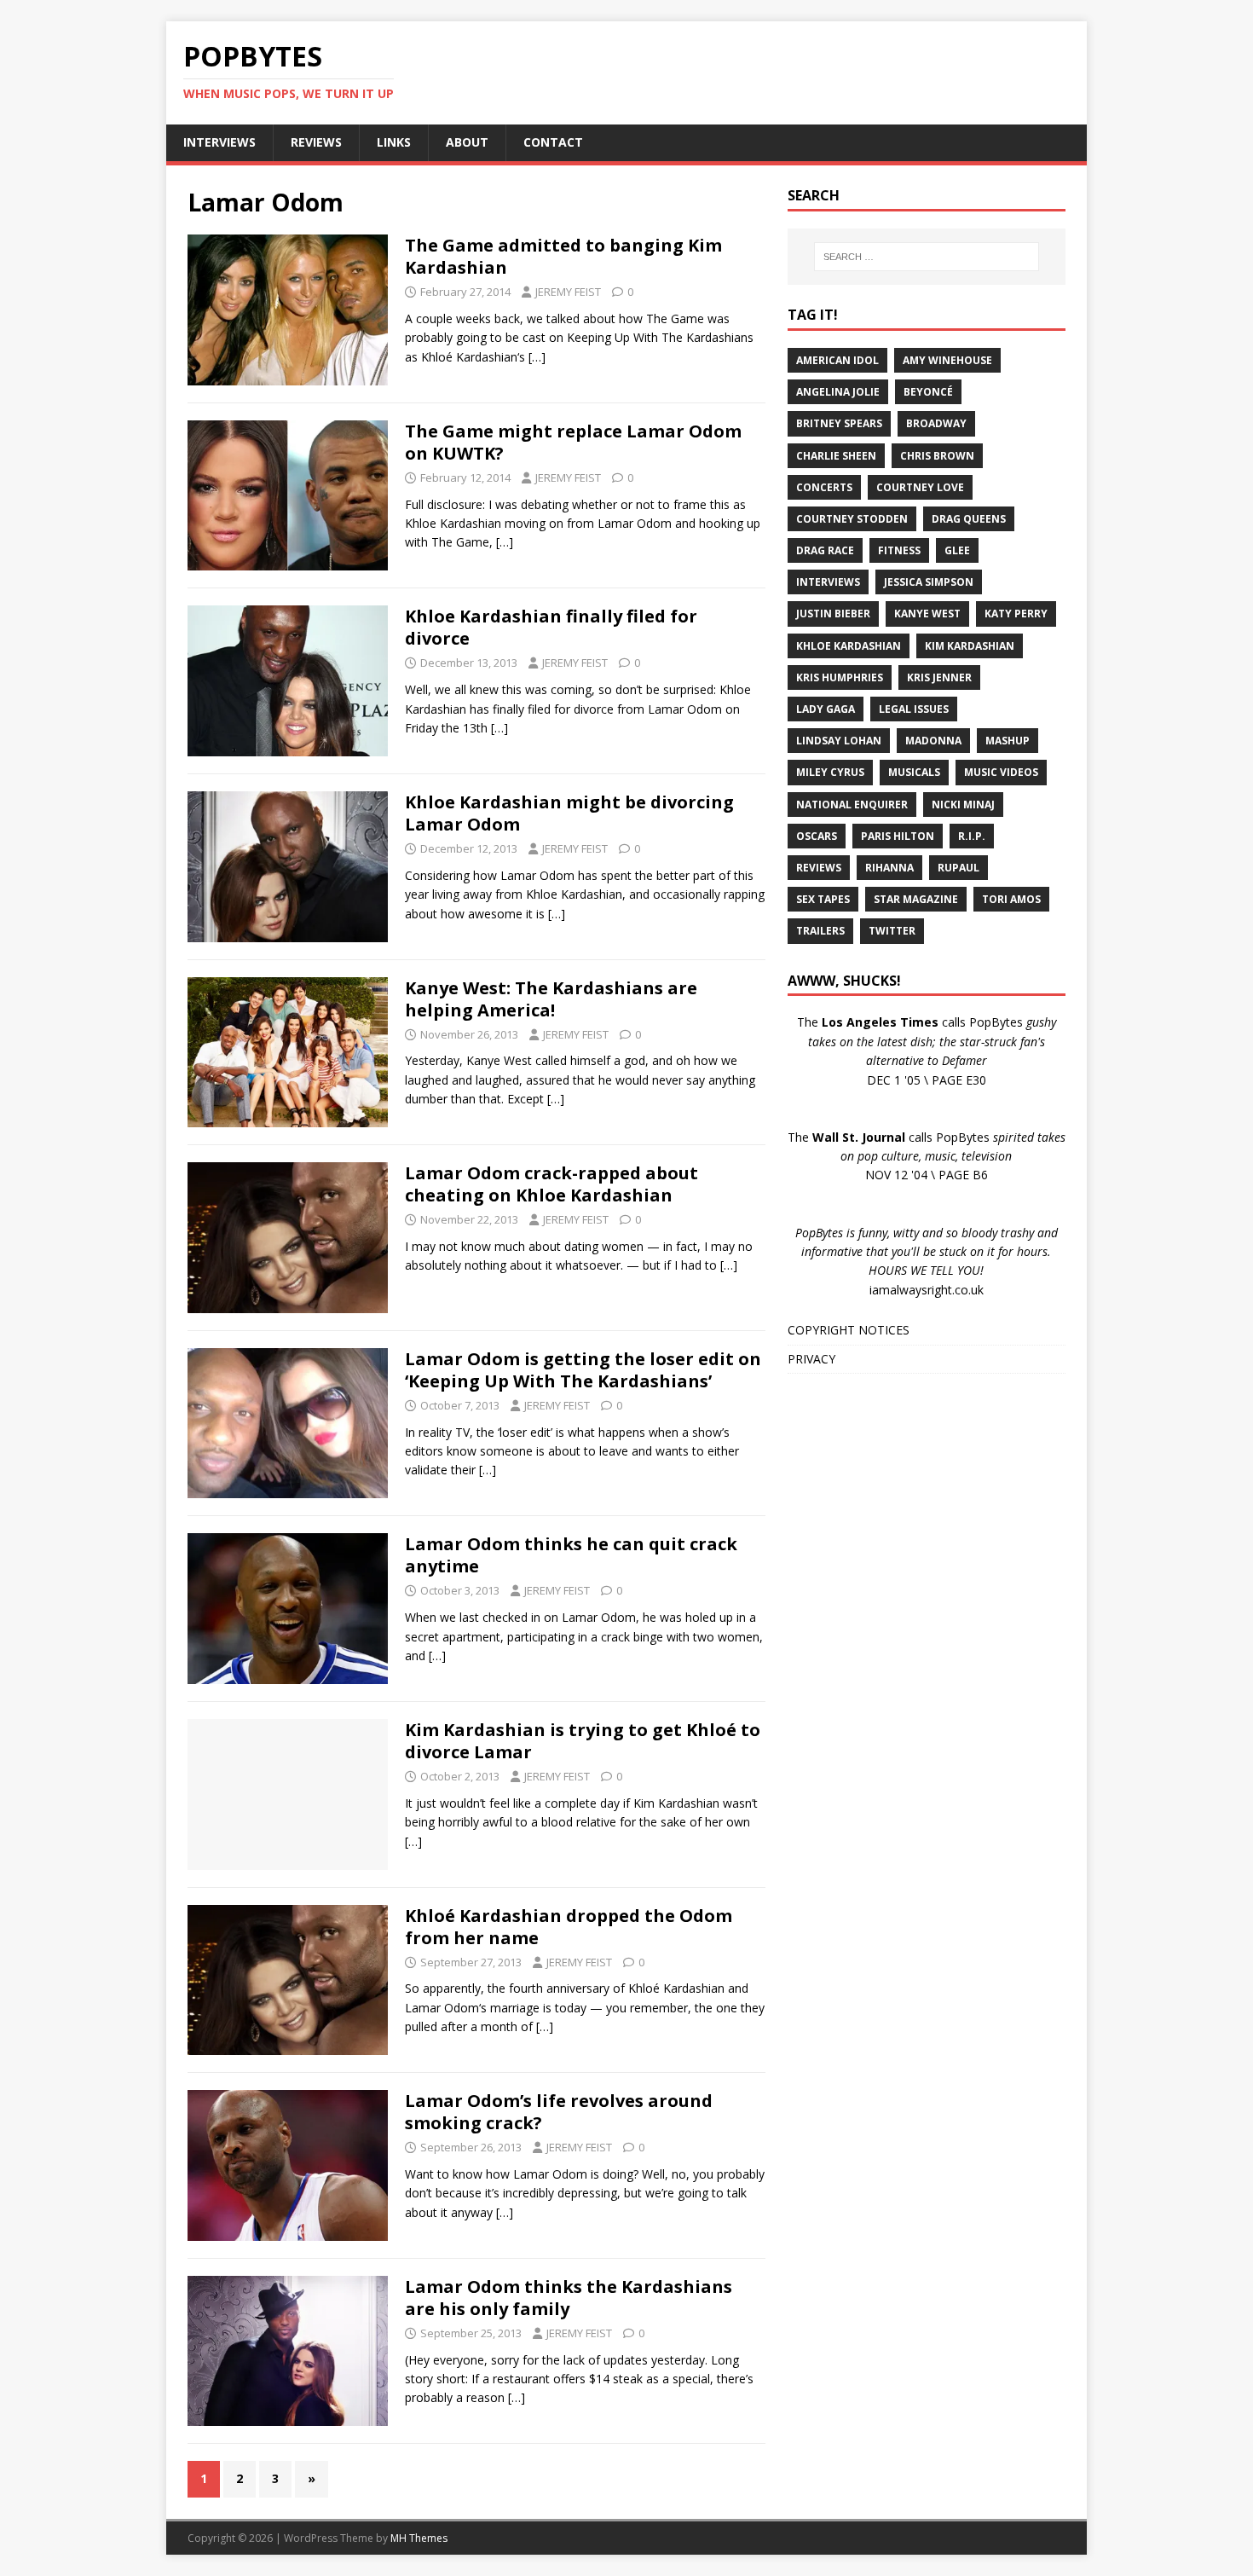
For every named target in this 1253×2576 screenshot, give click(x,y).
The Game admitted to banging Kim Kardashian (563, 256)
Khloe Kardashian (849, 646)
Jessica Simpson (929, 582)
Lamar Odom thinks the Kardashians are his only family (569, 2298)
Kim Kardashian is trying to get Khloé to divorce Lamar (583, 1741)
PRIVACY (811, 1359)
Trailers (820, 931)
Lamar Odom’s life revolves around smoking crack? (559, 2112)
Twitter (892, 931)
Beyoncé (928, 392)
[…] (537, 357)
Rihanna (889, 868)
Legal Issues (914, 709)
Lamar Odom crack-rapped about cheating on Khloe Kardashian (551, 1184)
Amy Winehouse (947, 360)
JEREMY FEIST (568, 292)
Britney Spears (839, 423)
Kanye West (927, 614)
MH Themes (419, 2538)
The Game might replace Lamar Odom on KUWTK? (573, 442)
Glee (957, 550)
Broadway (936, 423)
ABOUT (467, 142)
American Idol (837, 360)
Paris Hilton (898, 836)
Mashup (1008, 741)
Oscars (817, 836)
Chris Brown (937, 456)
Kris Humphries (840, 677)
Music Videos (1001, 772)
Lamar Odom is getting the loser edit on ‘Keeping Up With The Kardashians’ (583, 1370)
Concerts (824, 487)
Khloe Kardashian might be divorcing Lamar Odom (569, 813)
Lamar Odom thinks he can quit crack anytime (571, 1555)
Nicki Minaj (963, 805)
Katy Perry (1016, 614)
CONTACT (553, 142)
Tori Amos (1011, 899)
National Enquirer (852, 805)
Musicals (914, 772)
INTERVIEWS (219, 142)
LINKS (394, 142)
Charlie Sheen (836, 456)
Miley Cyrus (830, 772)
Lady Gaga (826, 709)
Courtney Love (920, 487)
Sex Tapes (823, 899)
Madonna (933, 741)
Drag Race (825, 550)
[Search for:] (927, 257)
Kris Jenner (939, 677)
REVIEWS (316, 142)
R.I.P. (972, 836)
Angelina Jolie (838, 392)
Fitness (899, 550)
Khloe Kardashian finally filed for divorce (551, 627)
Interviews (828, 582)
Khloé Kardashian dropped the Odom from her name (569, 1927)
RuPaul (959, 868)
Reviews (819, 868)
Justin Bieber (833, 614)
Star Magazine (916, 899)
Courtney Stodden (852, 519)
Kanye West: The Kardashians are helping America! (551, 999)
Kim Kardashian (970, 646)
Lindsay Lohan (839, 741)
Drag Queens (969, 519)
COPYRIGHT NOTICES (849, 1330)
